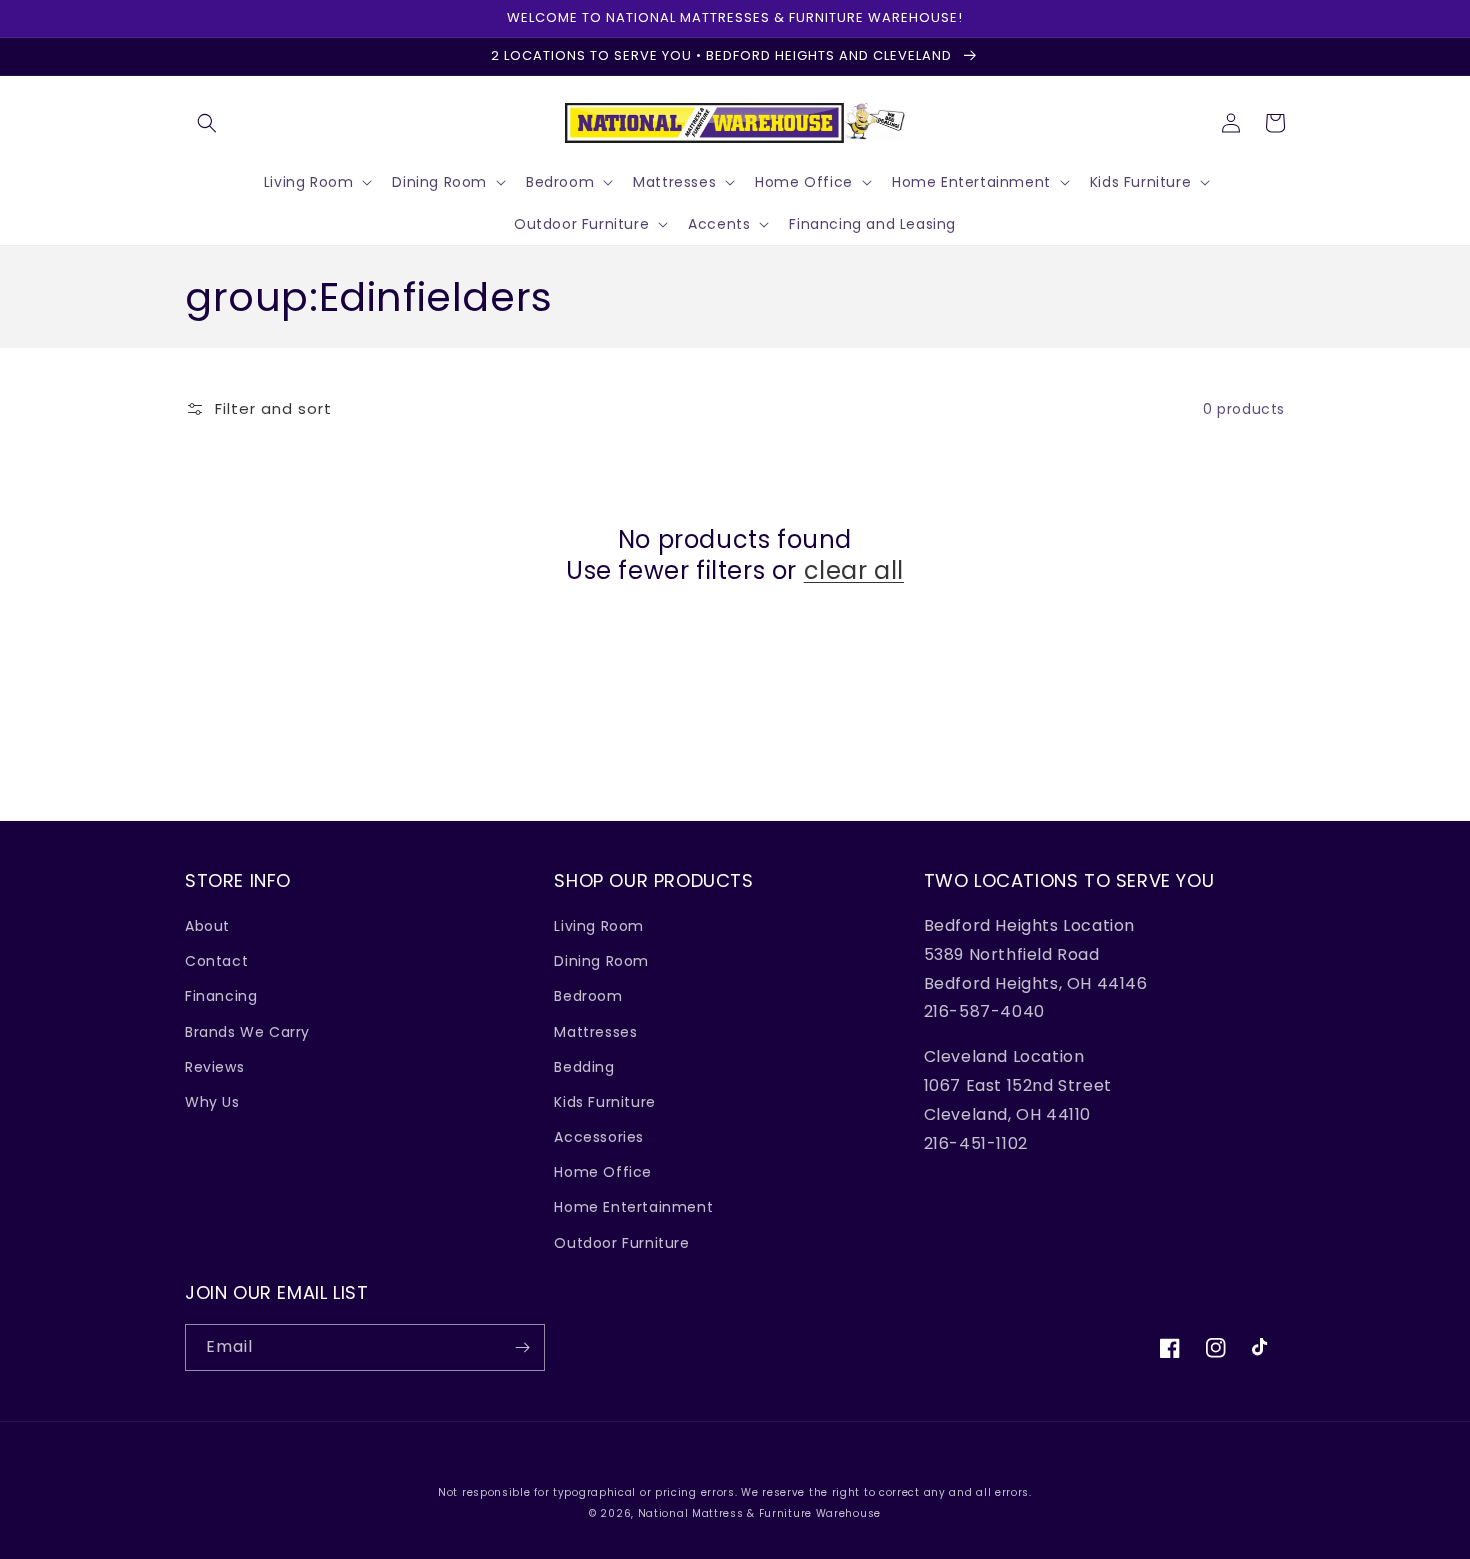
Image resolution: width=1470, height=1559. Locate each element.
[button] (207, 123)
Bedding (584, 1067)
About (207, 926)
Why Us (212, 1102)
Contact (216, 961)
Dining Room (601, 961)
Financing (221, 996)
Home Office (603, 1172)
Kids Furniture (604, 1102)
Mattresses (595, 1032)
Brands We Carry (247, 1032)
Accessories (599, 1137)
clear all (854, 570)
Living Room (599, 926)
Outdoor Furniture (621, 1243)
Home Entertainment (633, 1207)
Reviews (214, 1067)
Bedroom (588, 996)
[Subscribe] (522, 1347)
